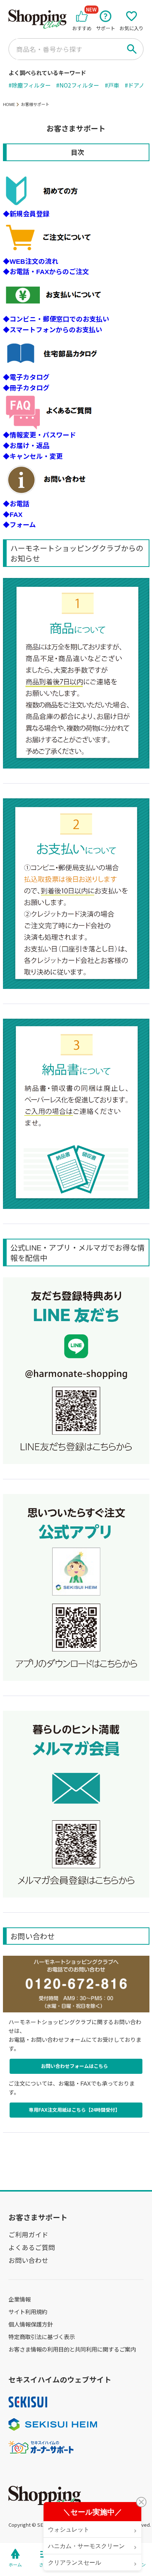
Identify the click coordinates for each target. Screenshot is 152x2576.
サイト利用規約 (28, 2311)
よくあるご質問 (32, 2247)
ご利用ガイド (28, 2234)
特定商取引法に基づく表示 (42, 2337)
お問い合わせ (28, 2260)
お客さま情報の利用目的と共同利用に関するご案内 (72, 2349)
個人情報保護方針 (31, 2324)
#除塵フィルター (30, 85)
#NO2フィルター (77, 85)
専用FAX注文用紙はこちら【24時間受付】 (74, 2110)
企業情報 (20, 2299)
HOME (9, 104)
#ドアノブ (137, 85)
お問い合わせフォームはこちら (75, 2066)
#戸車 (112, 85)
